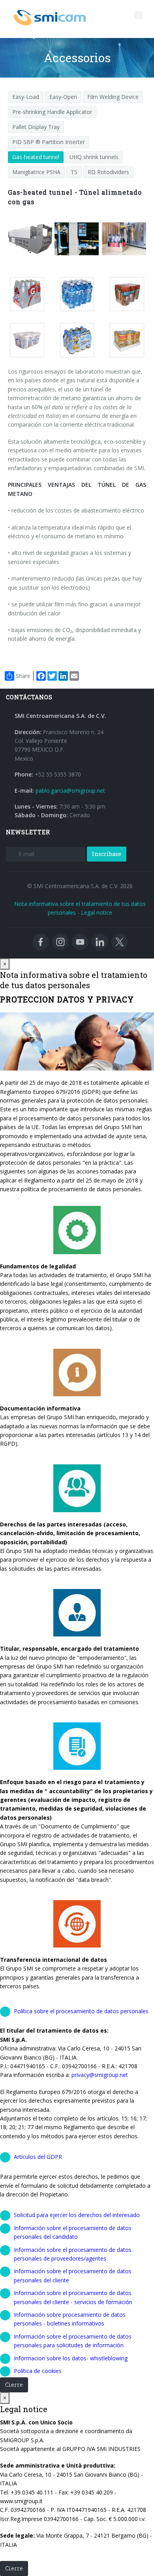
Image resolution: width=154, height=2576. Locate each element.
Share (23, 676)
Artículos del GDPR (38, 2157)
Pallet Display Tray (36, 127)
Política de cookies (38, 2371)
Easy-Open (63, 97)
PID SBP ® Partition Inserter (49, 142)
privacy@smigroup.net (100, 2075)
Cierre (14, 2385)
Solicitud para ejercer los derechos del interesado (77, 2215)
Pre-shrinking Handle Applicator (52, 112)
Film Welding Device (113, 97)
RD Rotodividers (108, 172)
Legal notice (97, 912)
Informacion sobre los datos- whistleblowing (71, 2358)
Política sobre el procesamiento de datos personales (81, 2011)
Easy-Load (26, 97)
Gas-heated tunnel (36, 157)
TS (74, 172)
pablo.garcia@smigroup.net (70, 791)
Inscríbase (107, 854)
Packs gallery (29, 294)
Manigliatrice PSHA (36, 172)
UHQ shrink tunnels (94, 157)
